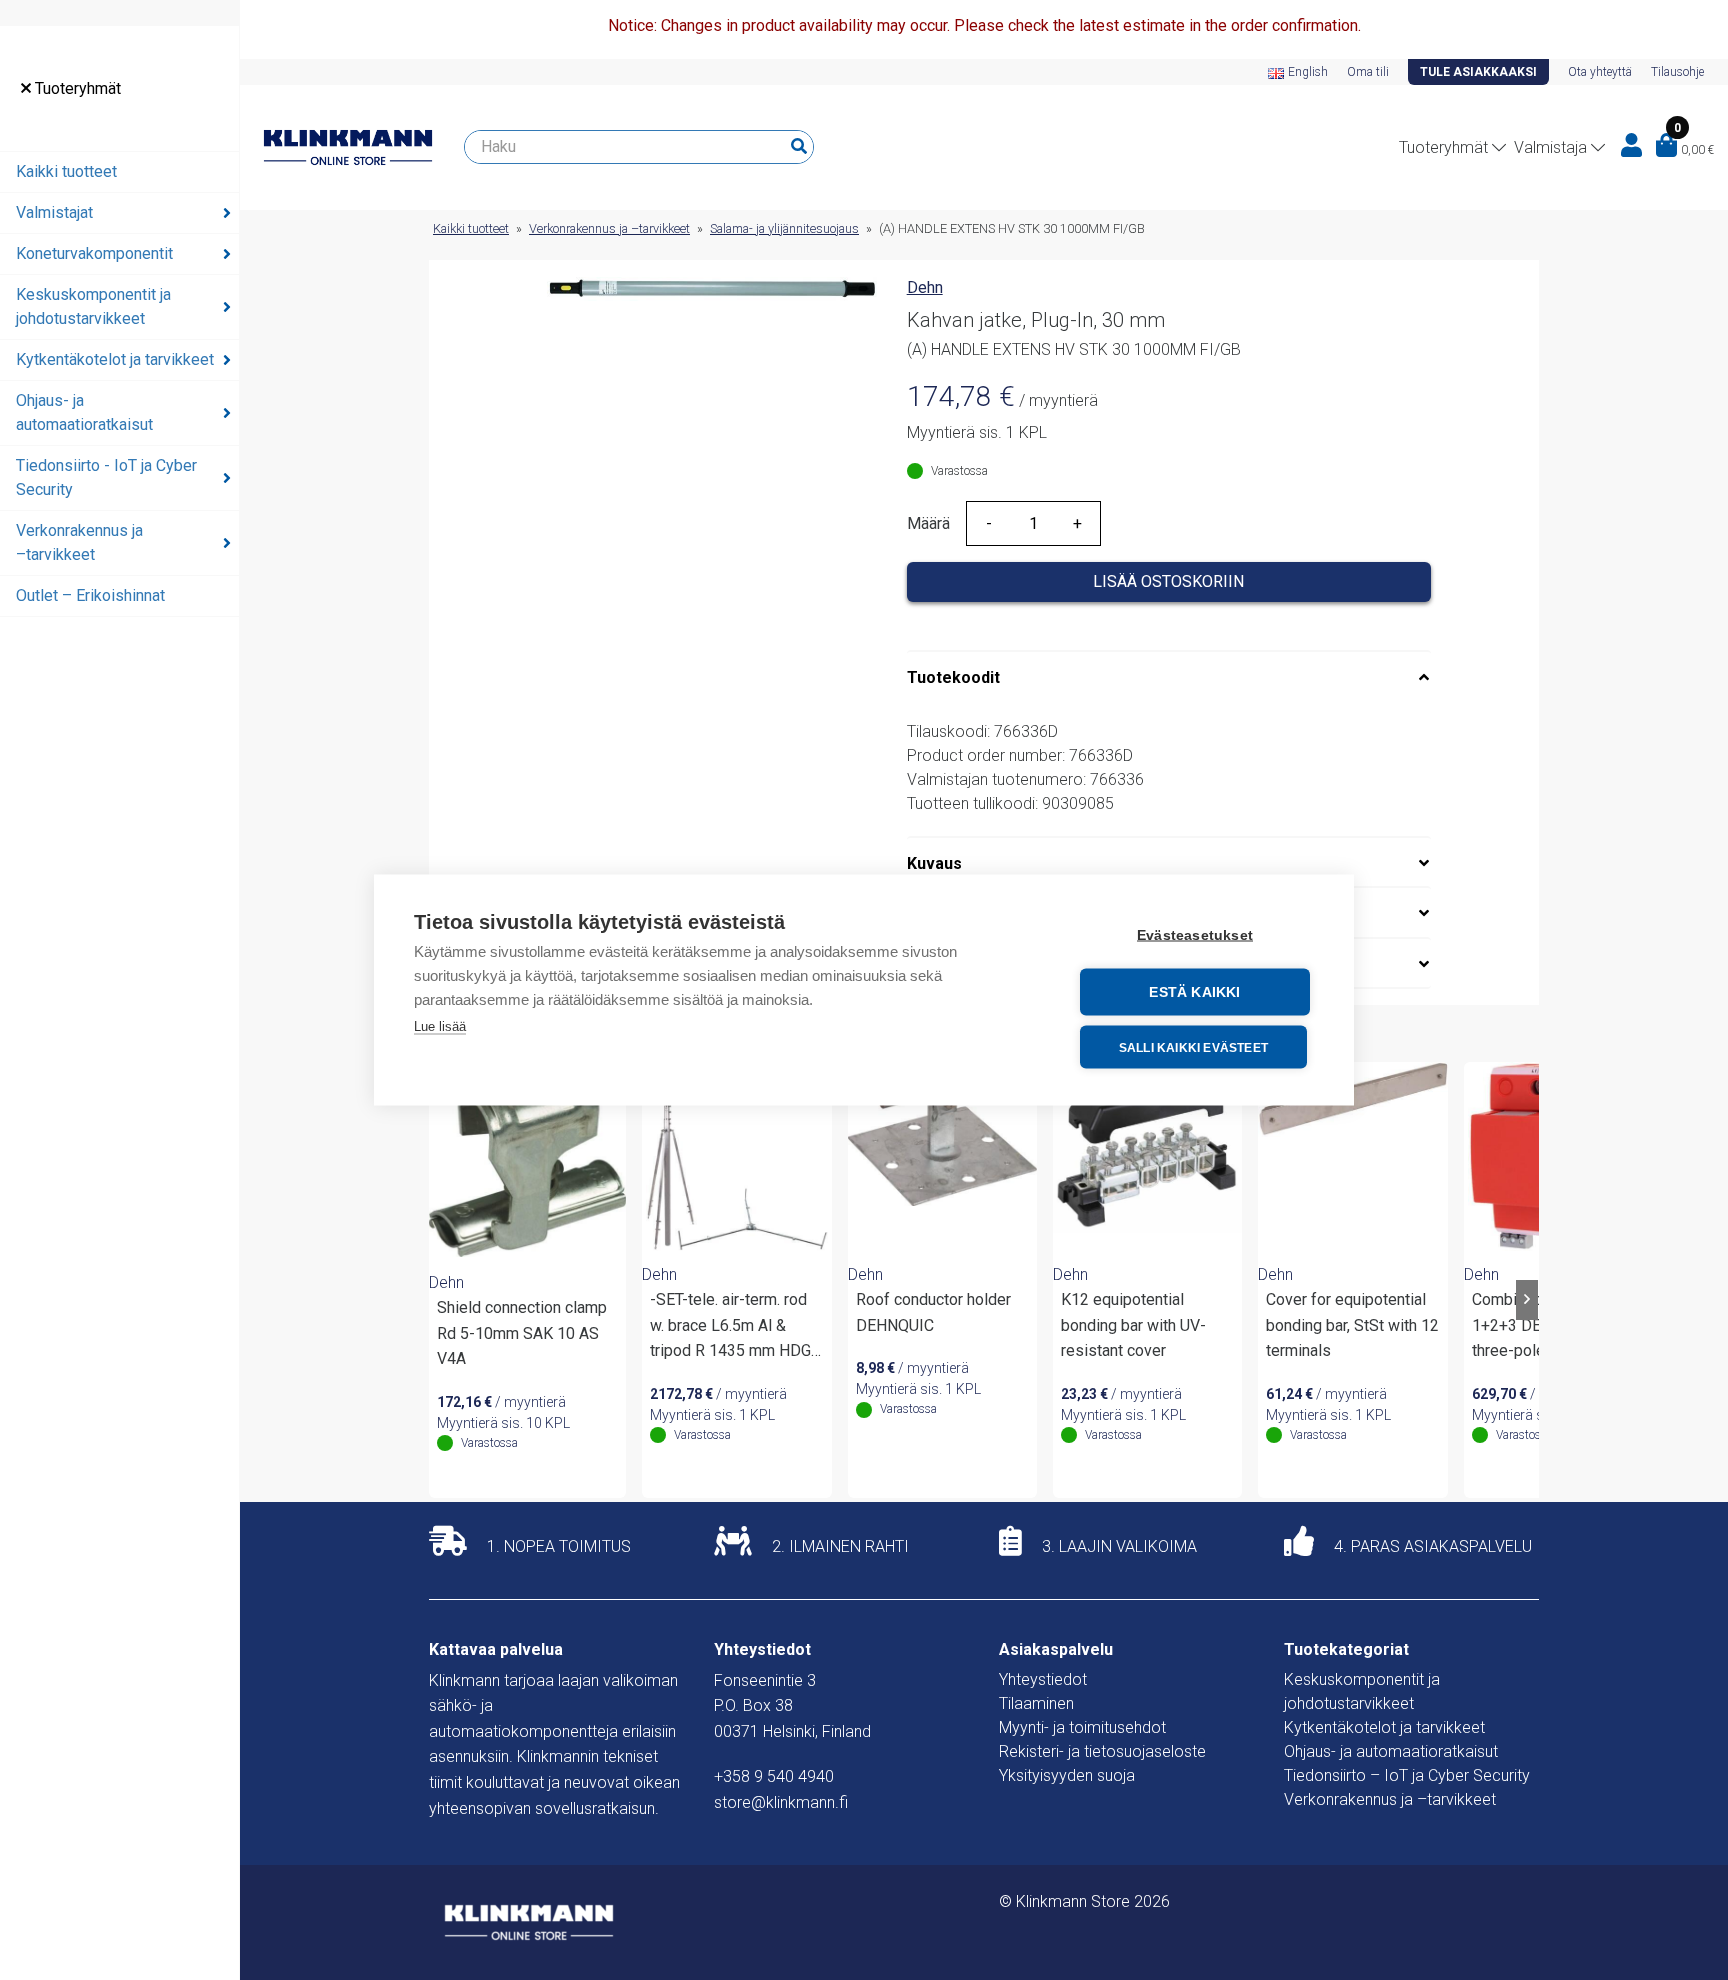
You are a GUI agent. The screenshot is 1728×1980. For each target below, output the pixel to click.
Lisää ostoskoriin (1168, 581)
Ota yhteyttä (1600, 72)
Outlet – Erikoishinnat (90, 595)
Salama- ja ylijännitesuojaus (784, 228)
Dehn (925, 287)
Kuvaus (934, 863)
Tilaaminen (1036, 1703)
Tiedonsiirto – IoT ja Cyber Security (1407, 1775)
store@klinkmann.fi (781, 1802)
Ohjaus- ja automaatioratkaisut (84, 412)
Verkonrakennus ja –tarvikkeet (79, 542)
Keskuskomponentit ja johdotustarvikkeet (93, 306)
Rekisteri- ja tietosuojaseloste (1102, 1751)
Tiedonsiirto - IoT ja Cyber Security (106, 477)
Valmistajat (54, 212)
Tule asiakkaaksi (1478, 72)
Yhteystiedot (1043, 1679)
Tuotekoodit (953, 677)
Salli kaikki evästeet (1193, 1047)
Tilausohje (1677, 72)
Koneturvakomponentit (94, 253)
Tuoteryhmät (76, 88)
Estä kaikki (1194, 992)
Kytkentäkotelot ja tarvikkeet (115, 359)
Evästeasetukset (1195, 935)
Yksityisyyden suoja (1067, 1775)
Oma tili (1368, 72)
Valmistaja (1550, 147)
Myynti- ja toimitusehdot (1082, 1727)
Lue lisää (440, 1026)
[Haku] (799, 147)
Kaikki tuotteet (66, 171)
